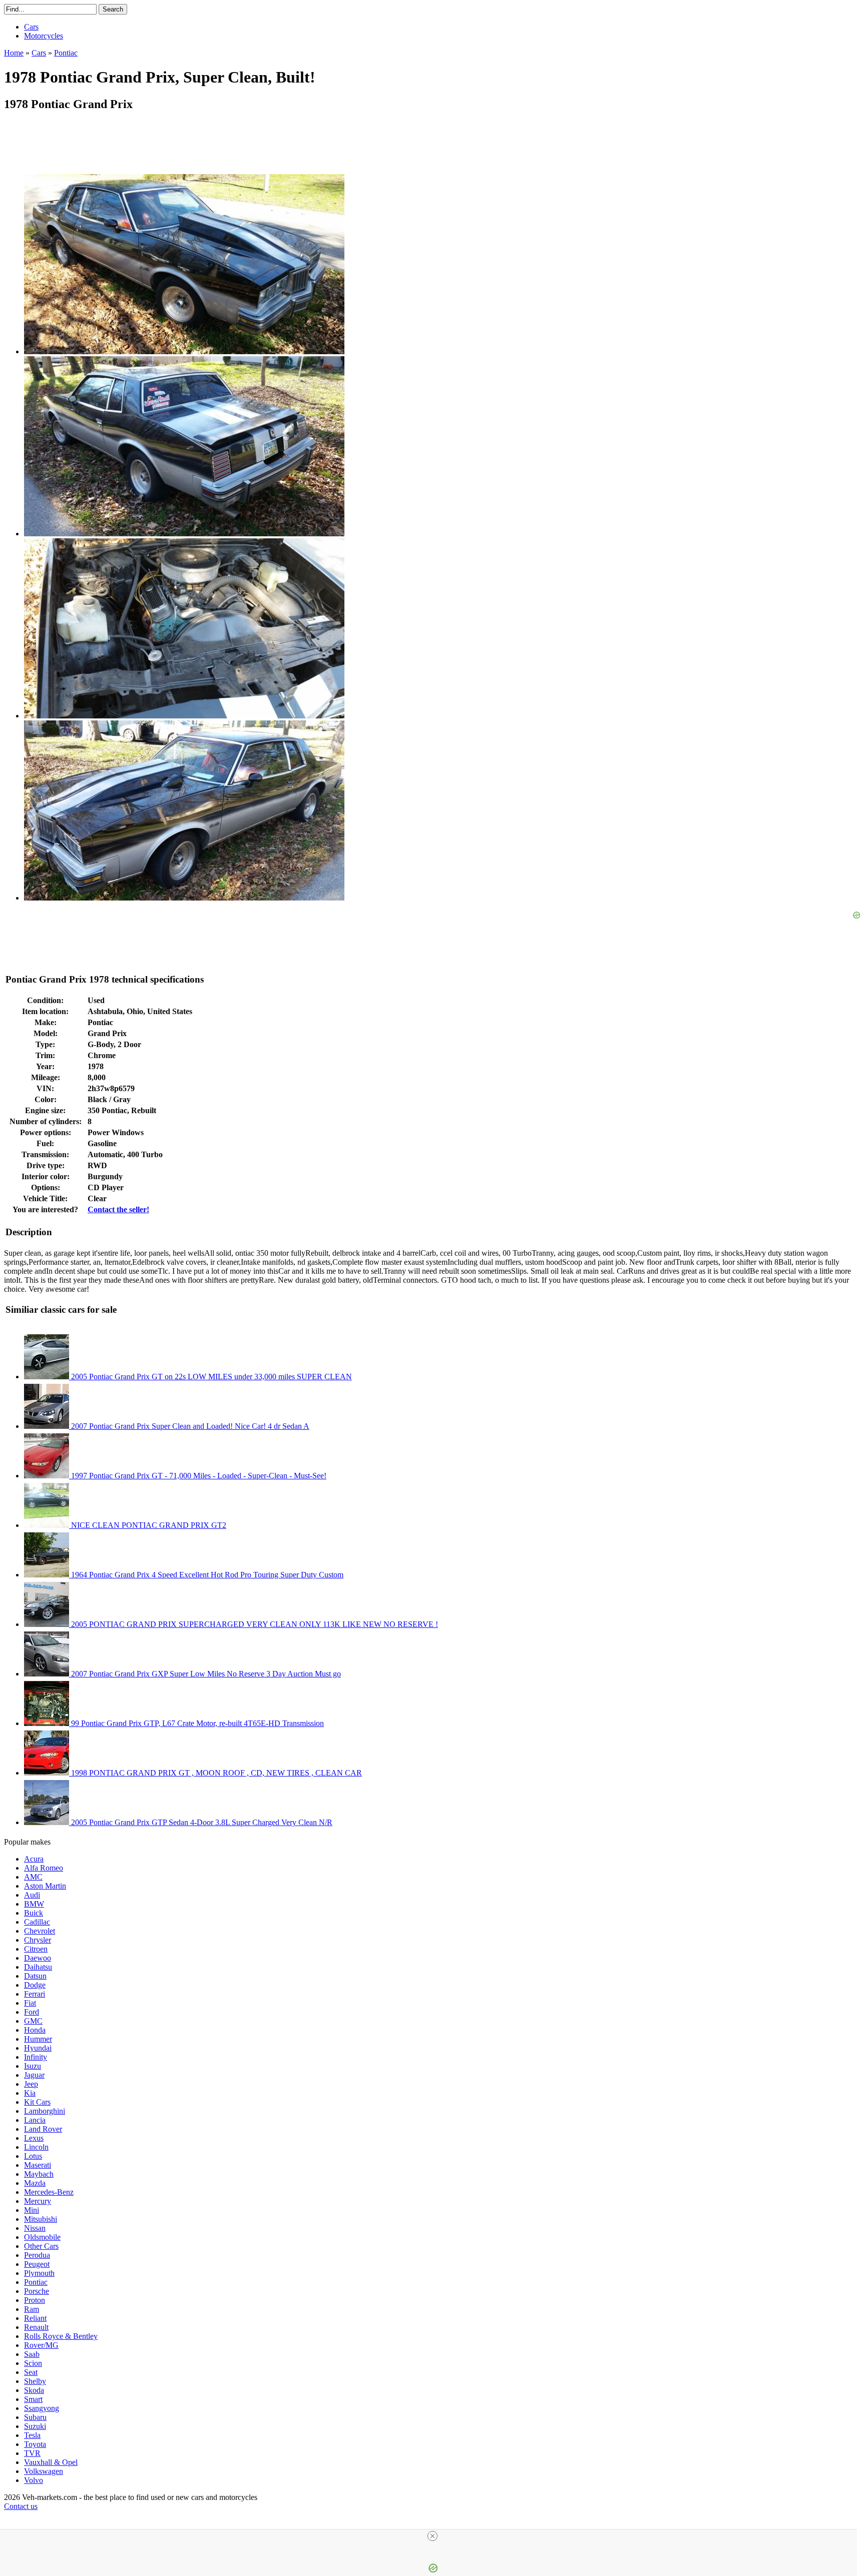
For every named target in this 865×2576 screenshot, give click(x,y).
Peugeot (37, 2264)
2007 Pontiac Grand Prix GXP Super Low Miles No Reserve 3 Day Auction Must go (205, 1674)
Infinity (36, 2057)
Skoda (34, 2390)
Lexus (34, 2138)
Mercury (38, 2201)
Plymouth (39, 2273)
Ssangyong (42, 2408)
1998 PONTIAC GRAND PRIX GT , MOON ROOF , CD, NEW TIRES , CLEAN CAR (215, 1773)
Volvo (34, 2480)
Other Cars (41, 2246)
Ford (32, 2012)
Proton (35, 2300)
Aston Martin (45, 1886)
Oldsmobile (42, 2237)
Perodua (37, 2255)
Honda (35, 2030)
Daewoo (38, 1958)
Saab (32, 2354)
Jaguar (34, 2075)
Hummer (38, 2039)
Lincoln (36, 2147)
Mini (32, 2210)
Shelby (35, 2381)
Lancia (35, 2120)
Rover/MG (41, 2345)
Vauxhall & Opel (51, 2462)
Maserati (38, 2165)
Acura (34, 1859)
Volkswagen (44, 2471)
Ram (32, 2309)
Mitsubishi (41, 2219)
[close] (432, 2536)
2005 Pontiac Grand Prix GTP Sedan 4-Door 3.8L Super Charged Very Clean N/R (201, 1822)
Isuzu (33, 2066)
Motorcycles (44, 36)
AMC (33, 1877)
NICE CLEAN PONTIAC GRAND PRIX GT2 (148, 1525)
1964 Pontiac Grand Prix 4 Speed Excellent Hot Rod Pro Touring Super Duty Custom (206, 1575)
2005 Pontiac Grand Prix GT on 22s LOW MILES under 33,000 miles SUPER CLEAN (210, 1377)
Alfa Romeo (44, 1868)
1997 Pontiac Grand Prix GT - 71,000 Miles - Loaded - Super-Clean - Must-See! (198, 1476)
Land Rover (43, 2129)
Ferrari (35, 1994)
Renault (36, 2327)
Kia (30, 2093)
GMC (33, 2021)
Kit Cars (37, 2102)
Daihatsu (38, 1967)
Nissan (35, 2228)
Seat (31, 2372)
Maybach (39, 2174)
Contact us (21, 2506)
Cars (31, 27)
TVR (32, 2453)
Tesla (32, 2435)
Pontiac (36, 2282)
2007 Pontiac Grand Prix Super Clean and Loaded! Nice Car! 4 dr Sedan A (189, 1426)
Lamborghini (45, 2111)
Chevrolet (40, 1931)
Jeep (31, 2084)
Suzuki (35, 2426)
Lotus (33, 2156)
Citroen (36, 1949)
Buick (34, 1913)
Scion (33, 2363)
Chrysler (38, 1940)
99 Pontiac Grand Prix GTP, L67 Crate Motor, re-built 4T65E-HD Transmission (196, 1723)
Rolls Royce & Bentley (61, 2336)
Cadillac (37, 1922)
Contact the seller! (118, 1209)
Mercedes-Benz (49, 2192)
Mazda (35, 2183)
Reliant (35, 2318)
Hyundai (38, 2048)
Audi (32, 1895)
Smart (33, 2399)
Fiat (30, 2003)
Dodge (35, 1985)
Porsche (37, 2291)
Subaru (35, 2417)
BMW (34, 1904)
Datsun (35, 1976)
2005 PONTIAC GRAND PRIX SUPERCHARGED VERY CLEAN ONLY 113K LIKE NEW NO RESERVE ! (254, 1624)
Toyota (35, 2444)
